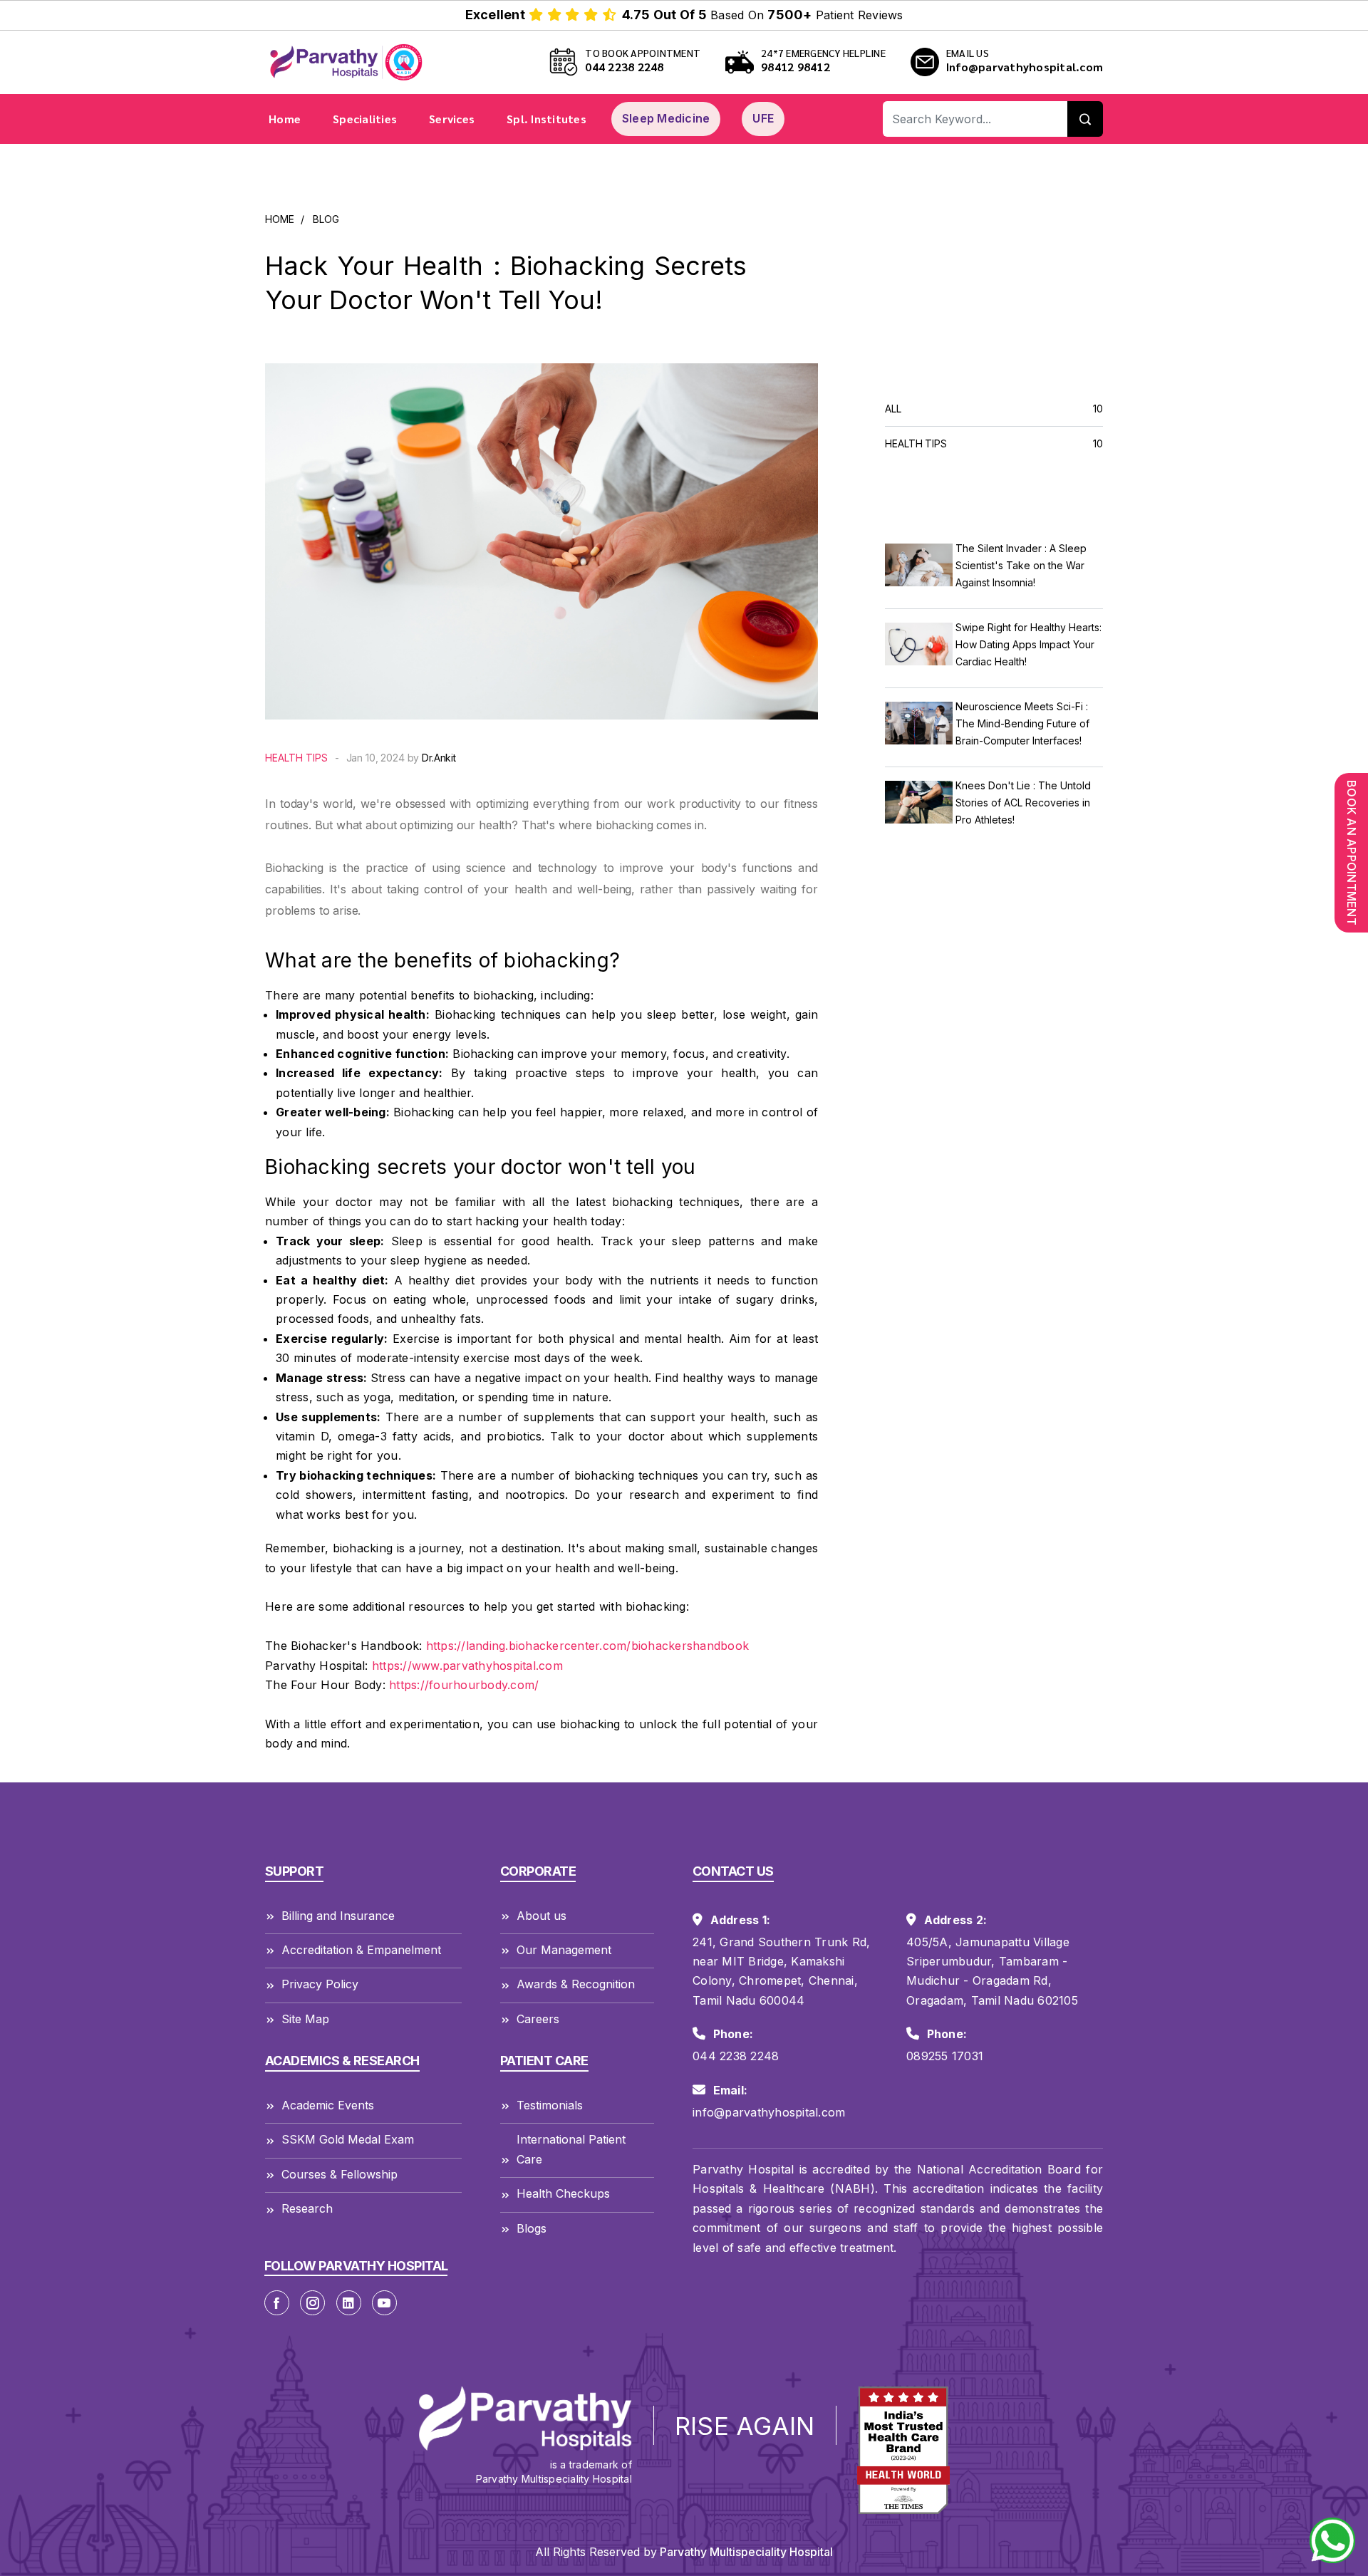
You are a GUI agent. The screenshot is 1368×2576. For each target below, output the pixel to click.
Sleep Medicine (666, 118)
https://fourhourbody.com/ (464, 1685)
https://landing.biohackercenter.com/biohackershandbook (588, 1646)
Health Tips (296, 758)
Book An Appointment (1352, 853)
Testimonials (550, 2105)
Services (452, 119)
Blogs (532, 2228)
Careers (538, 2019)
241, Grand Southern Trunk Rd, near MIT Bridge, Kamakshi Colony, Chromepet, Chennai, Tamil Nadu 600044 (781, 1971)
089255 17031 (945, 2056)
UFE (763, 118)
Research (307, 2208)
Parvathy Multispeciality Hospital (745, 2552)
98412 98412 (796, 67)
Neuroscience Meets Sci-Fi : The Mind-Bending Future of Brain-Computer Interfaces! (1022, 723)
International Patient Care (571, 2149)
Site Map (305, 2019)
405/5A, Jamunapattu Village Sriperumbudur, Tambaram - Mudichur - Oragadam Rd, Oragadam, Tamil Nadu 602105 (992, 1971)
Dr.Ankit (439, 758)
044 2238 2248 (624, 67)
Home (285, 119)
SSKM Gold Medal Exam (348, 2139)
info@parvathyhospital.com (769, 2112)
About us (541, 1916)
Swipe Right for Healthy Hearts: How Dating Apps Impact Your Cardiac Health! (1028, 644)
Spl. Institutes (546, 119)
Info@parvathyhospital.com (1025, 67)
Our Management (564, 1950)
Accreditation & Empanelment (361, 1950)
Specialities (365, 119)
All (994, 409)
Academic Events (328, 2105)
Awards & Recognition (576, 1984)
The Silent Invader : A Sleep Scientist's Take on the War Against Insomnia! (1021, 565)
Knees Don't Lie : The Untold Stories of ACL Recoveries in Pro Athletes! (1023, 803)
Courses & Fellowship (340, 2174)
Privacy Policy (320, 1984)
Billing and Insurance (338, 1916)
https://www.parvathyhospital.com (467, 1666)
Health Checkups (563, 2193)
